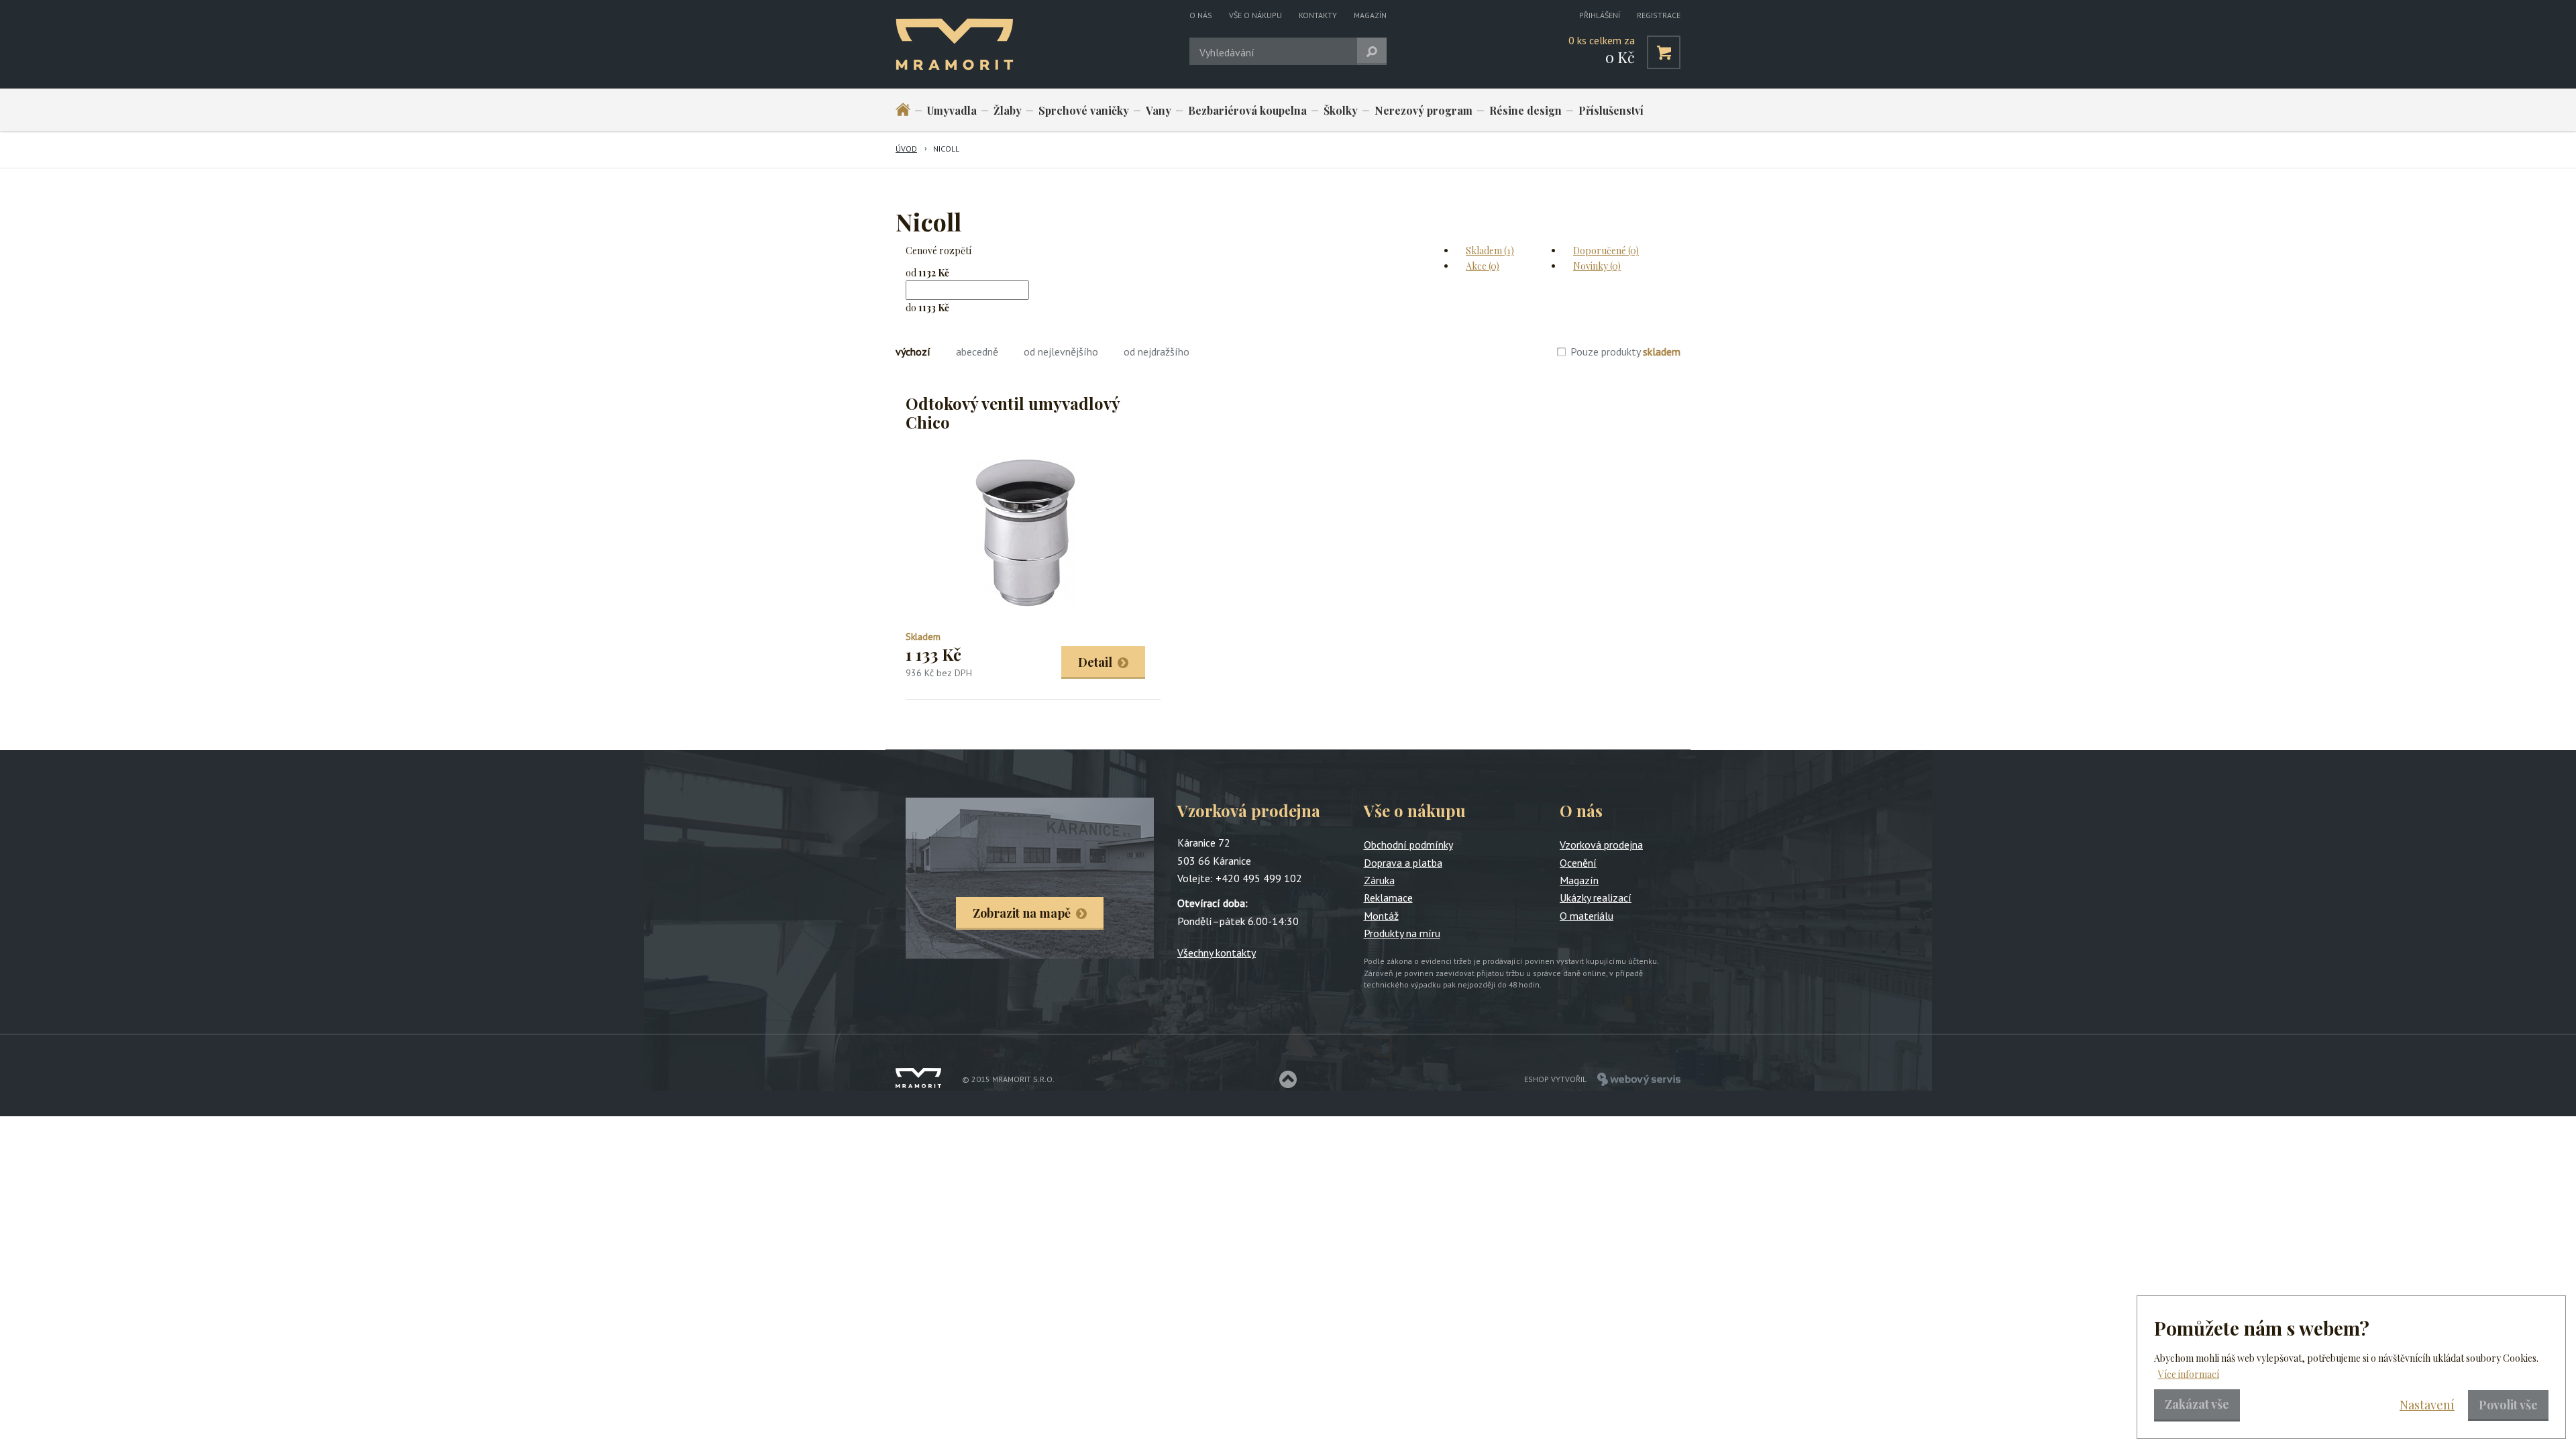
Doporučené (1606, 251)
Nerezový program (1424, 110)
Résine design (1525, 110)
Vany (1159, 110)
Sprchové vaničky (1084, 110)
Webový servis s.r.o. (1639, 1079)
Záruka (1379, 880)
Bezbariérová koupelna (1247, 110)
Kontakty (1318, 15)
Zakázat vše (2197, 1404)
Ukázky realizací (1596, 898)
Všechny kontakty (1217, 953)
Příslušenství (1611, 110)
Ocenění (1578, 863)
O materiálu (1587, 916)
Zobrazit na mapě (1022, 913)
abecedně (977, 352)
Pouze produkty (1625, 352)
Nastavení (2427, 1405)
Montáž (1381, 916)
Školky (1341, 110)
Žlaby (1008, 110)
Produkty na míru (1402, 933)
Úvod (906, 149)
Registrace (1659, 15)
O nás (1201, 15)
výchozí (913, 352)
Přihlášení (1600, 15)
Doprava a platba (1403, 863)
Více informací (2189, 1374)
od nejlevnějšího (1061, 352)
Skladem (1490, 251)
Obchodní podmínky (1408, 845)
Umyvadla (952, 110)
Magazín (1370, 15)
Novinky (1597, 266)
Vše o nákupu (1255, 15)
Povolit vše (2508, 1405)
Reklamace (1388, 898)
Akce (1483, 266)
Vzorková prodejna (1601, 845)
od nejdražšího (1157, 352)
